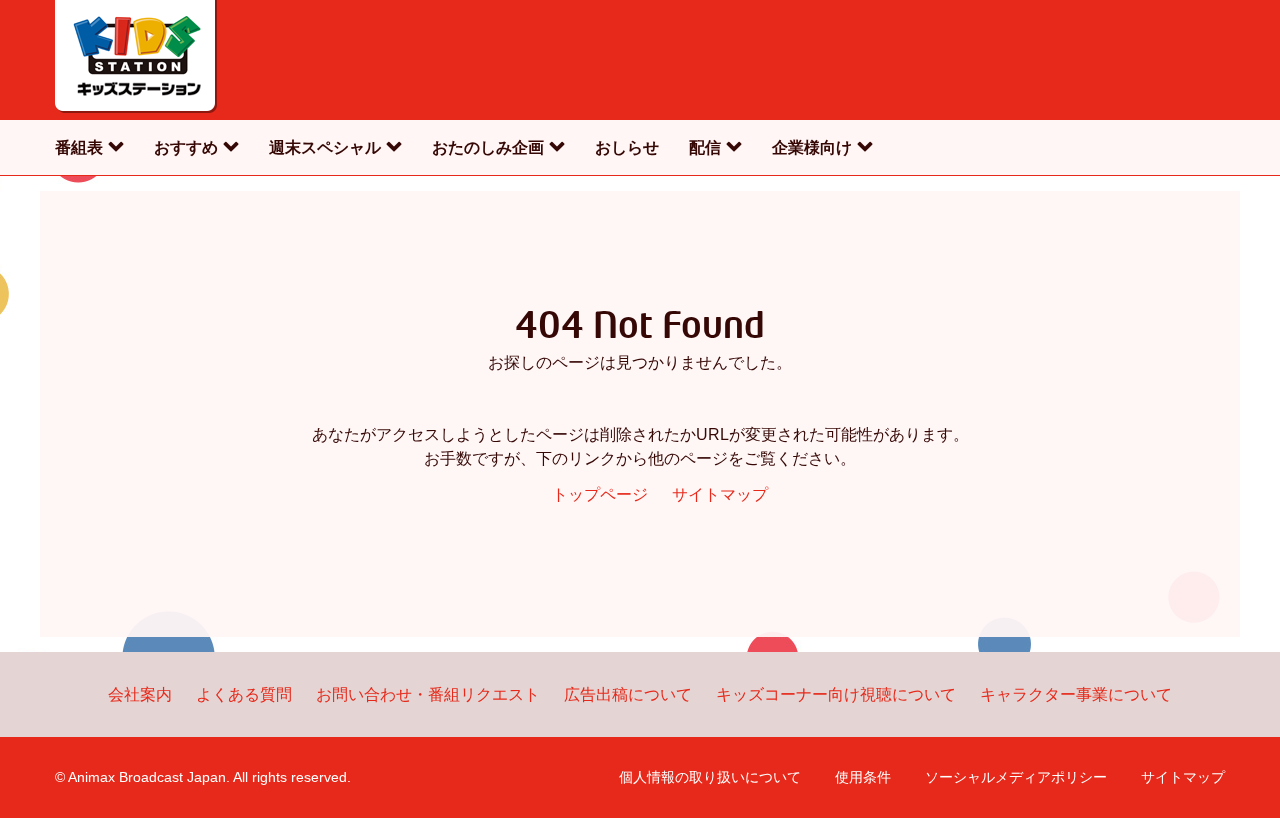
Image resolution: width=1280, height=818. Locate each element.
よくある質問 (244, 694)
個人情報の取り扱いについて (710, 777)
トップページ (600, 494)
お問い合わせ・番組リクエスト (428, 694)
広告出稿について (628, 694)
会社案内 (140, 694)
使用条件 (863, 777)
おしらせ (627, 147)
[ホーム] (136, 60)
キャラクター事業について (1076, 694)
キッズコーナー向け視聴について (836, 694)
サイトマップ (720, 494)
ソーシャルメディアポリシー (1016, 777)
